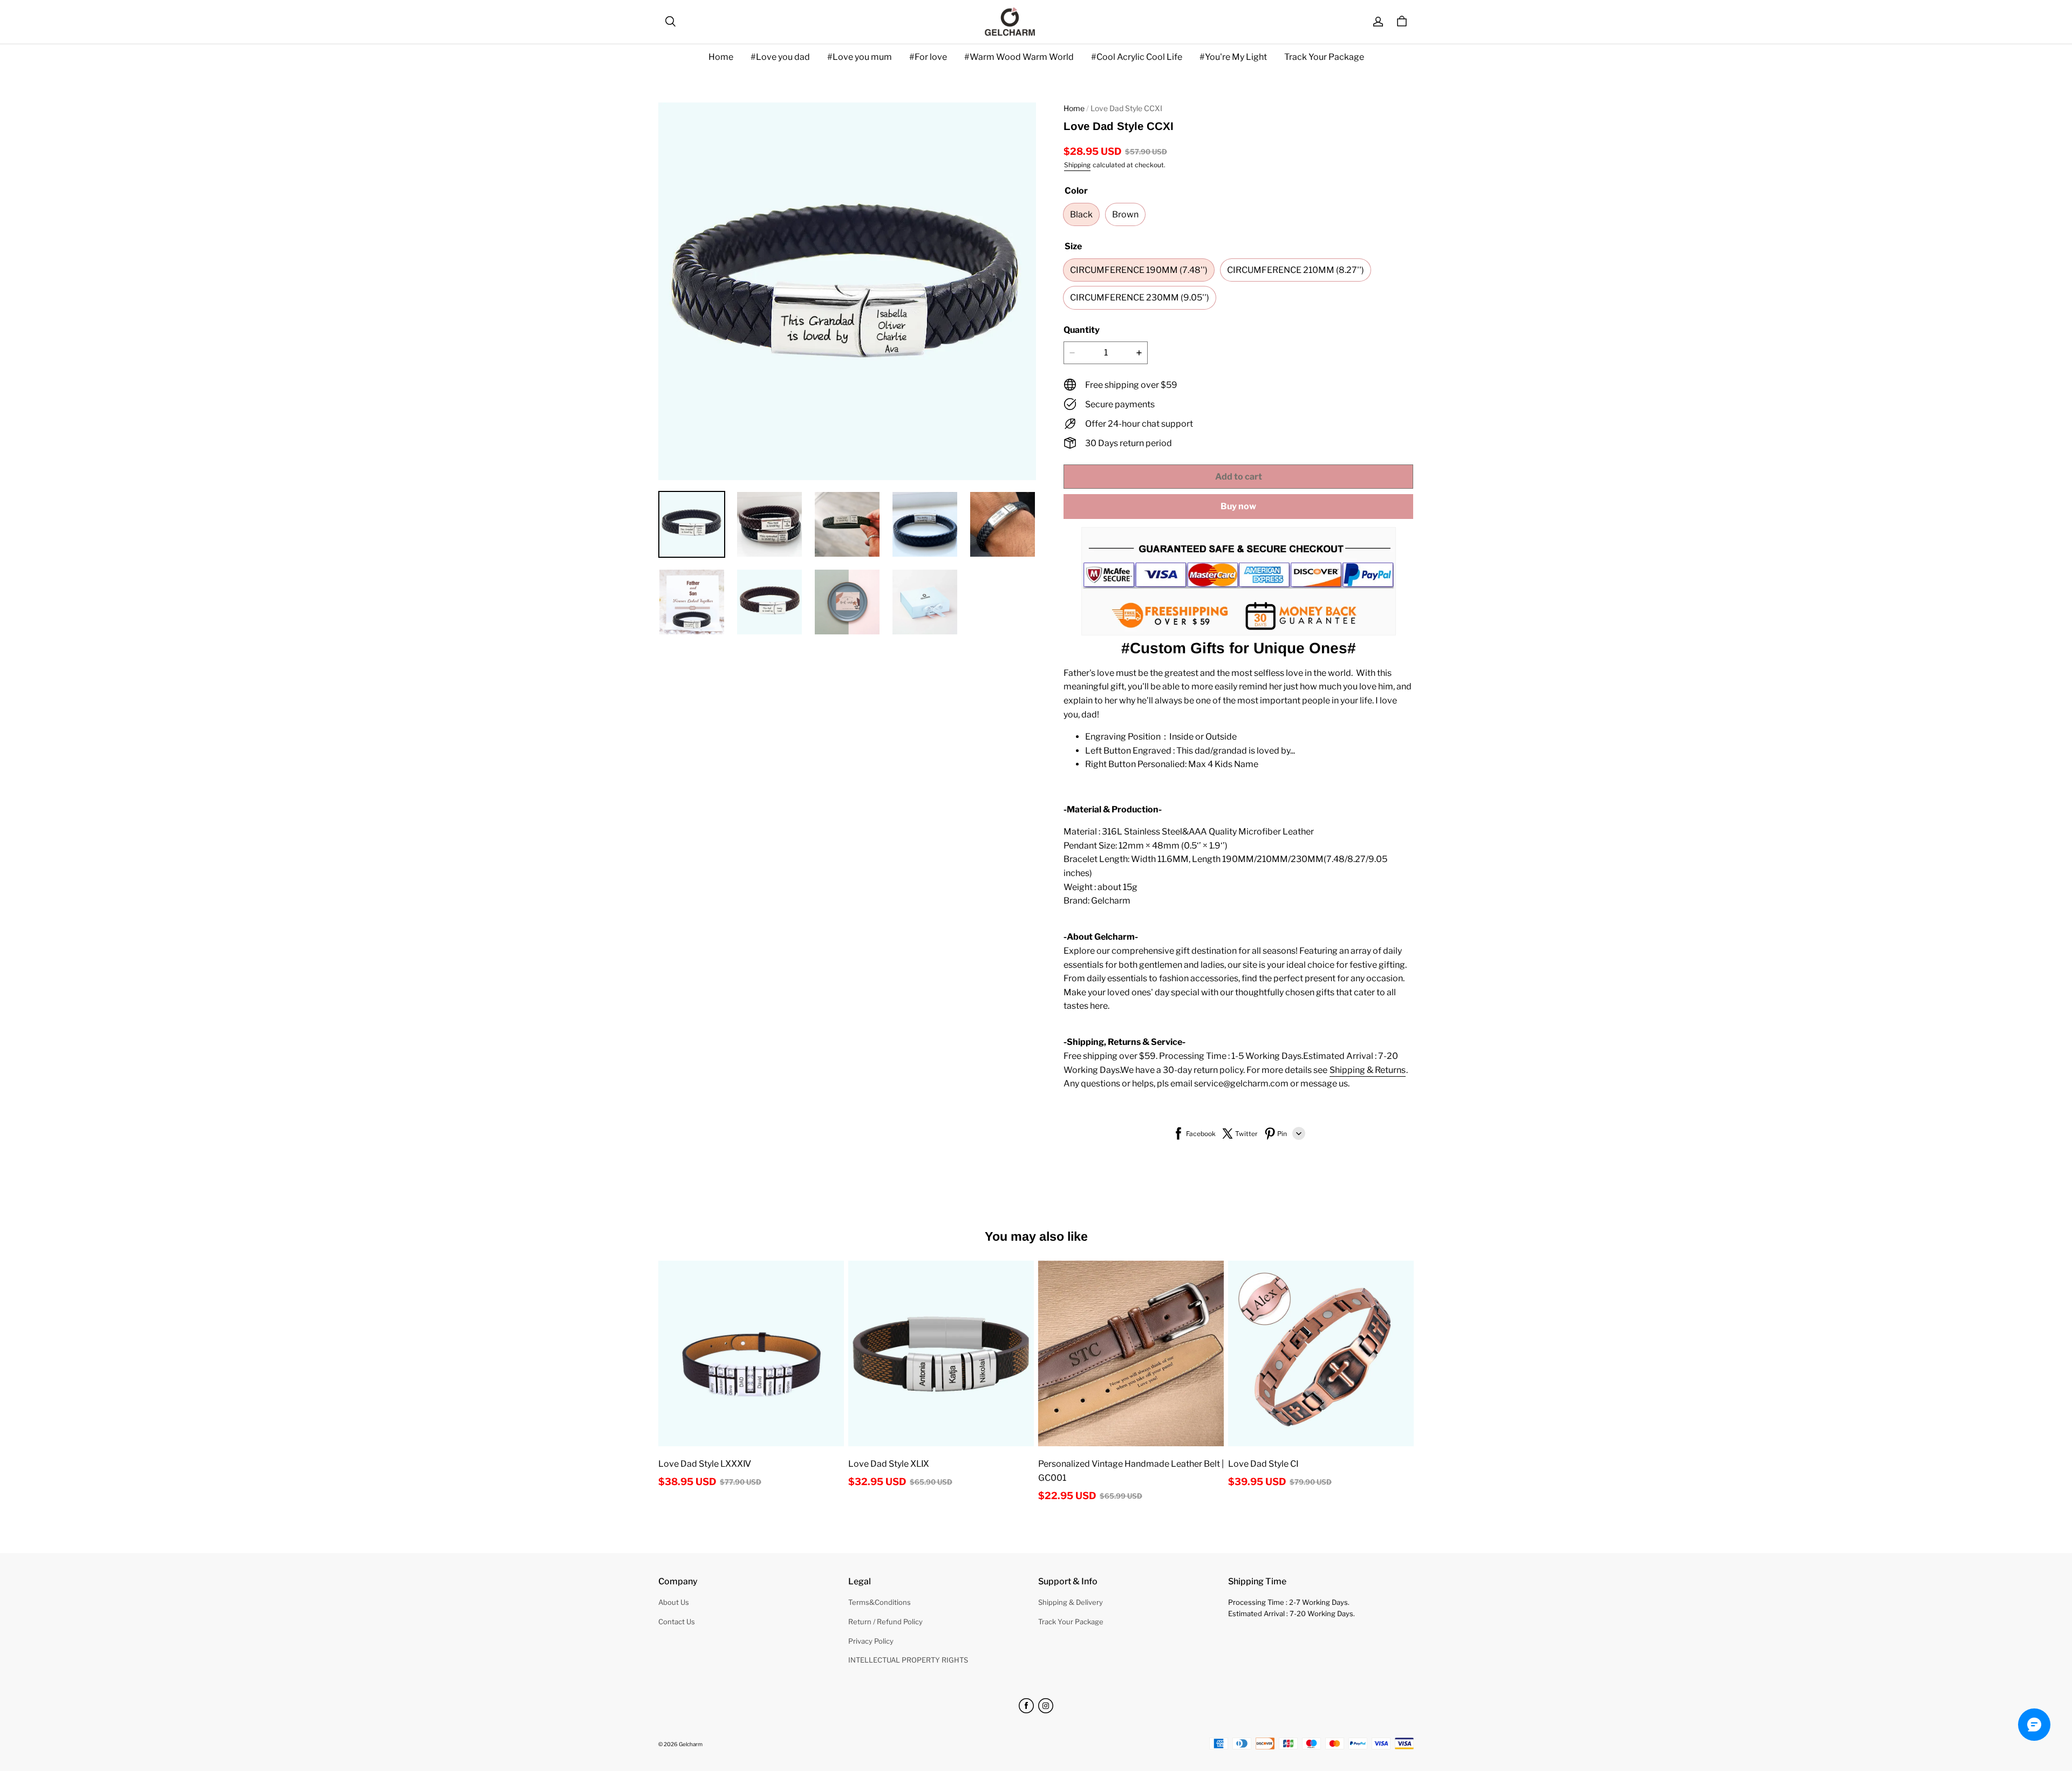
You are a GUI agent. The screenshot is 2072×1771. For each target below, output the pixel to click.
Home (721, 57)
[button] (670, 22)
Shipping (1077, 165)
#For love (928, 57)
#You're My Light (1233, 57)
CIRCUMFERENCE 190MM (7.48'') (1139, 270)
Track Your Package (1324, 57)
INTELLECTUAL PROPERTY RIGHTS (908, 1660)
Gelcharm (691, 1744)
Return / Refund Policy (885, 1622)
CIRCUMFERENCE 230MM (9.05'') (1140, 298)
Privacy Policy (871, 1641)
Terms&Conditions (880, 1602)
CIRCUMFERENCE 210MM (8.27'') (1296, 270)
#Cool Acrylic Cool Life (1137, 57)
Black (1081, 214)
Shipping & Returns (1368, 1070)
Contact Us (677, 1622)
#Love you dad (780, 57)
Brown (1125, 214)
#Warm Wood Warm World (1019, 57)
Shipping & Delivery (1071, 1602)
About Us (674, 1602)
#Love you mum (860, 57)
